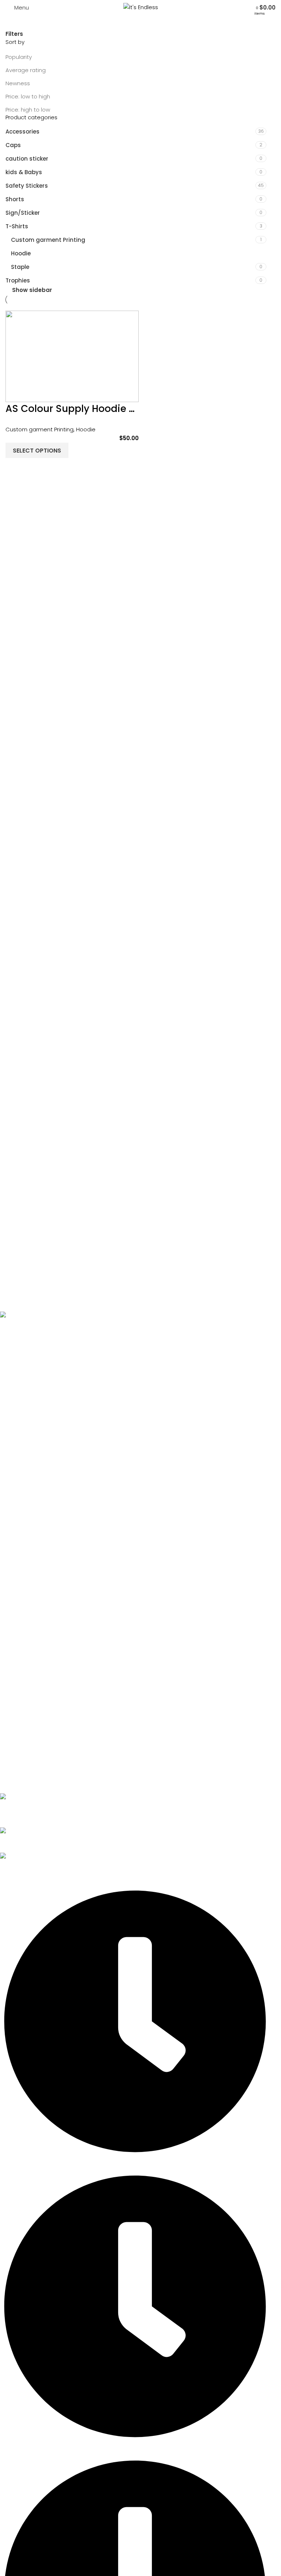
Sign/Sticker (23, 213)
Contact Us (22, 1432)
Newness (18, 83)
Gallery (16, 1407)
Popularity (19, 57)
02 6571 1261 (15, 1815)
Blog (12, 1420)
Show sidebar (32, 290)
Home (14, 1358)
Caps (13, 145)
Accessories (23, 132)
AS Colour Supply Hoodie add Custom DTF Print (119, 409)
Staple (20, 267)
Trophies (18, 280)
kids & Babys (24, 172)
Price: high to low (28, 110)
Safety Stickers (27, 186)
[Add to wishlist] (15, 467)
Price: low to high (28, 96)
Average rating (26, 70)
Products (18, 1395)
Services (18, 1382)
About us (18, 1370)
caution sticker (27, 159)
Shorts (15, 199)
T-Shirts (17, 226)
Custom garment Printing (48, 240)
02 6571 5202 (17, 1806)
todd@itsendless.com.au (34, 1840)
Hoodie (21, 253)
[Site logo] (141, 7)
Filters (14, 34)
